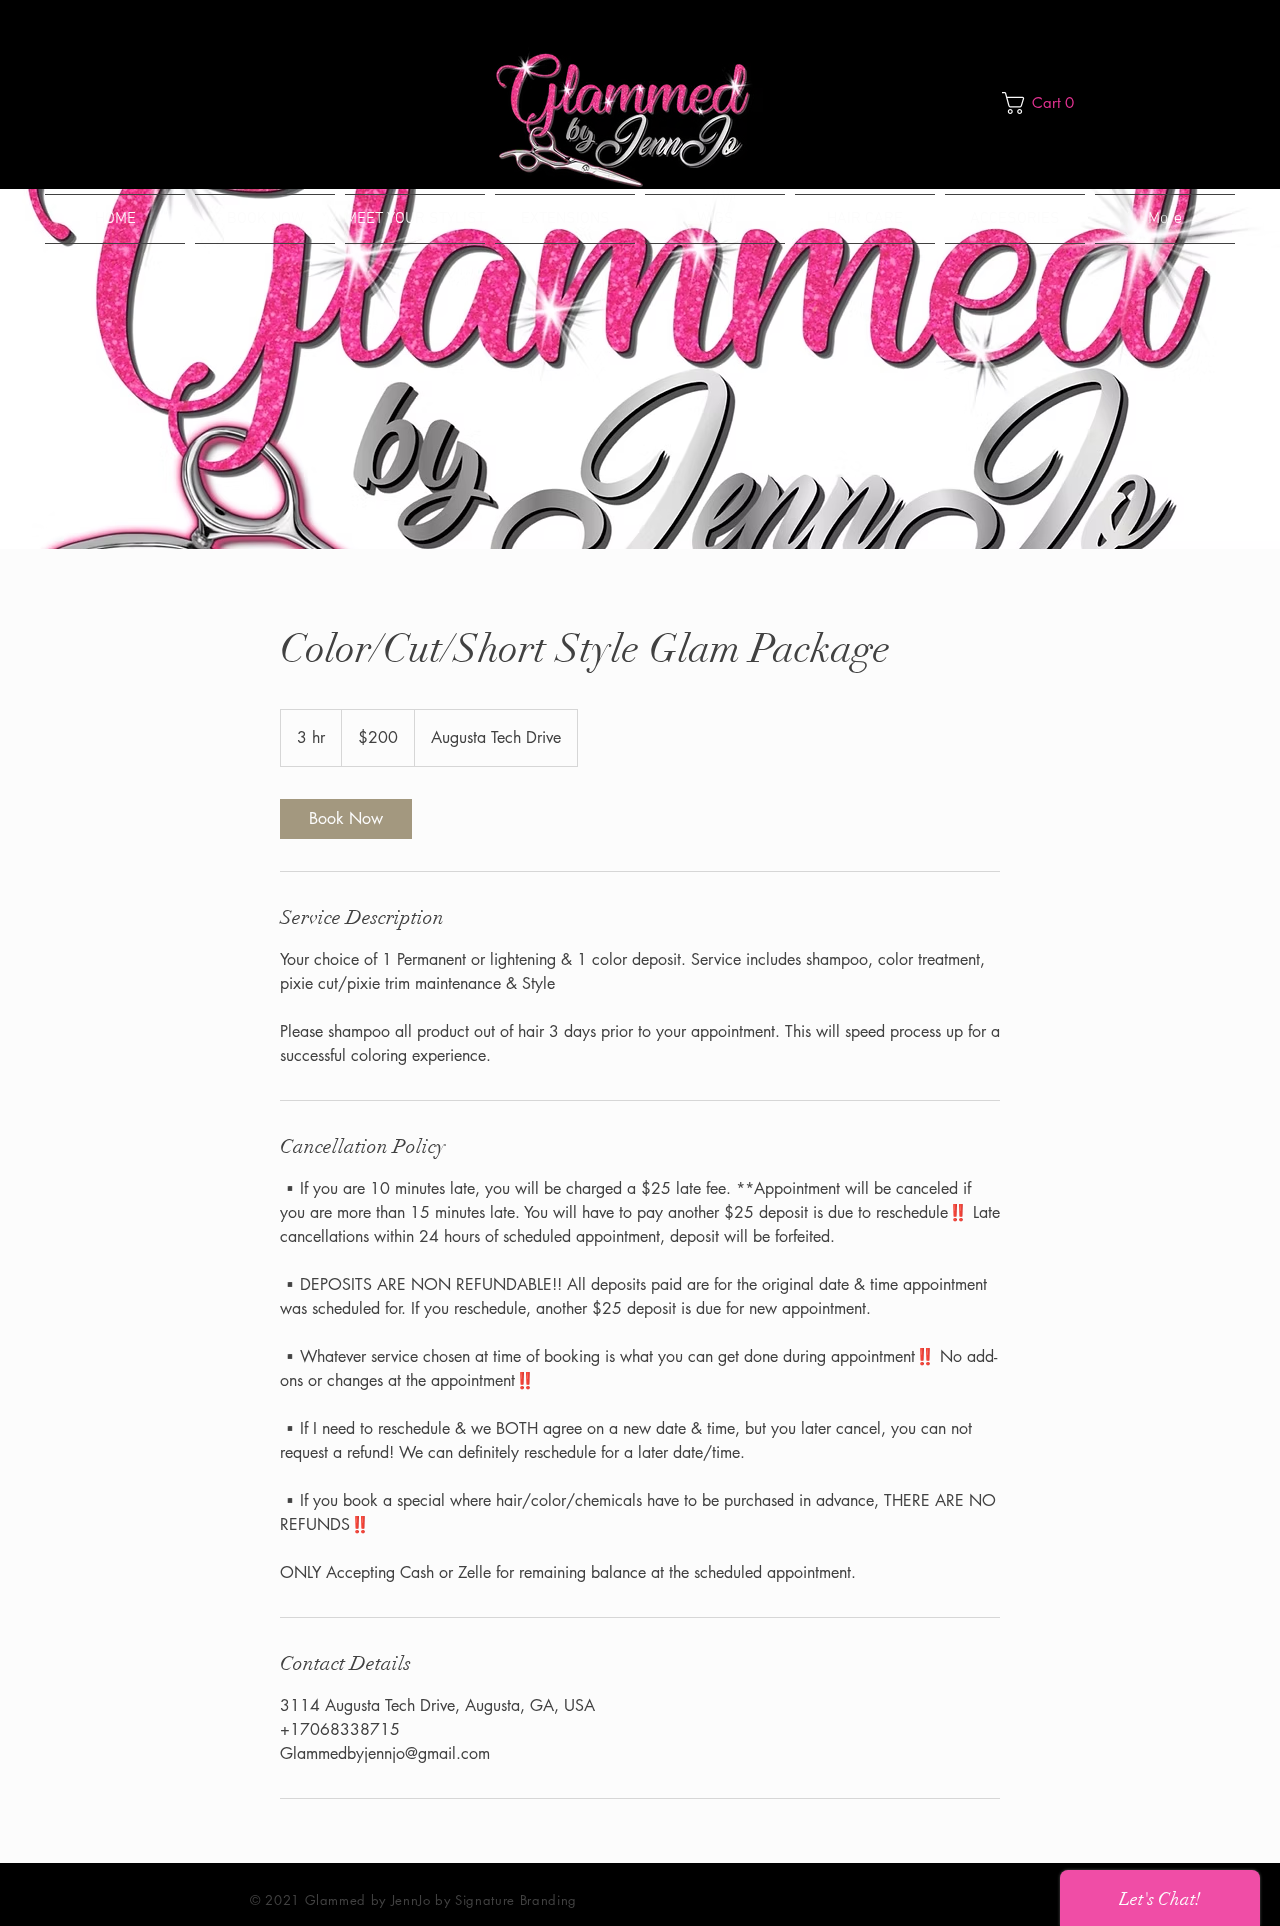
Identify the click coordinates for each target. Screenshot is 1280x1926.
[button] (1043, 103)
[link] (346, 819)
